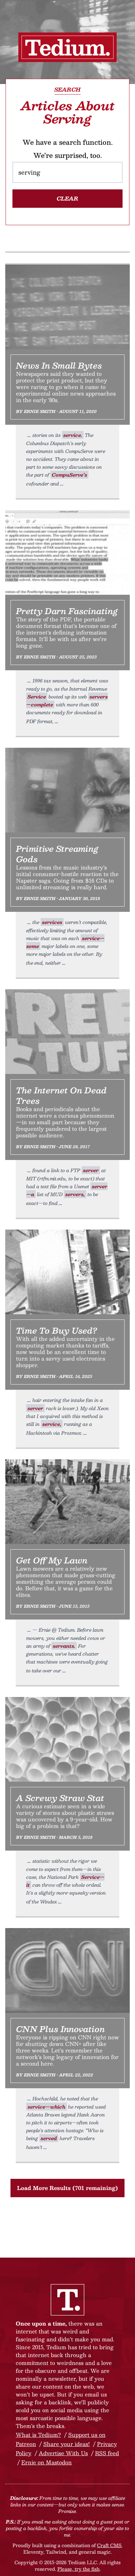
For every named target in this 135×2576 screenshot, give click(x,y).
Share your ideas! (67, 2444)
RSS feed (107, 2453)
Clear (67, 198)
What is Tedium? (38, 2435)
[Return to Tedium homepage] (67, 47)
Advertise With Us (63, 2453)
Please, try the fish (78, 2569)
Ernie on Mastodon (47, 2462)
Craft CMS (109, 2545)
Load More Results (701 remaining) (67, 2188)
